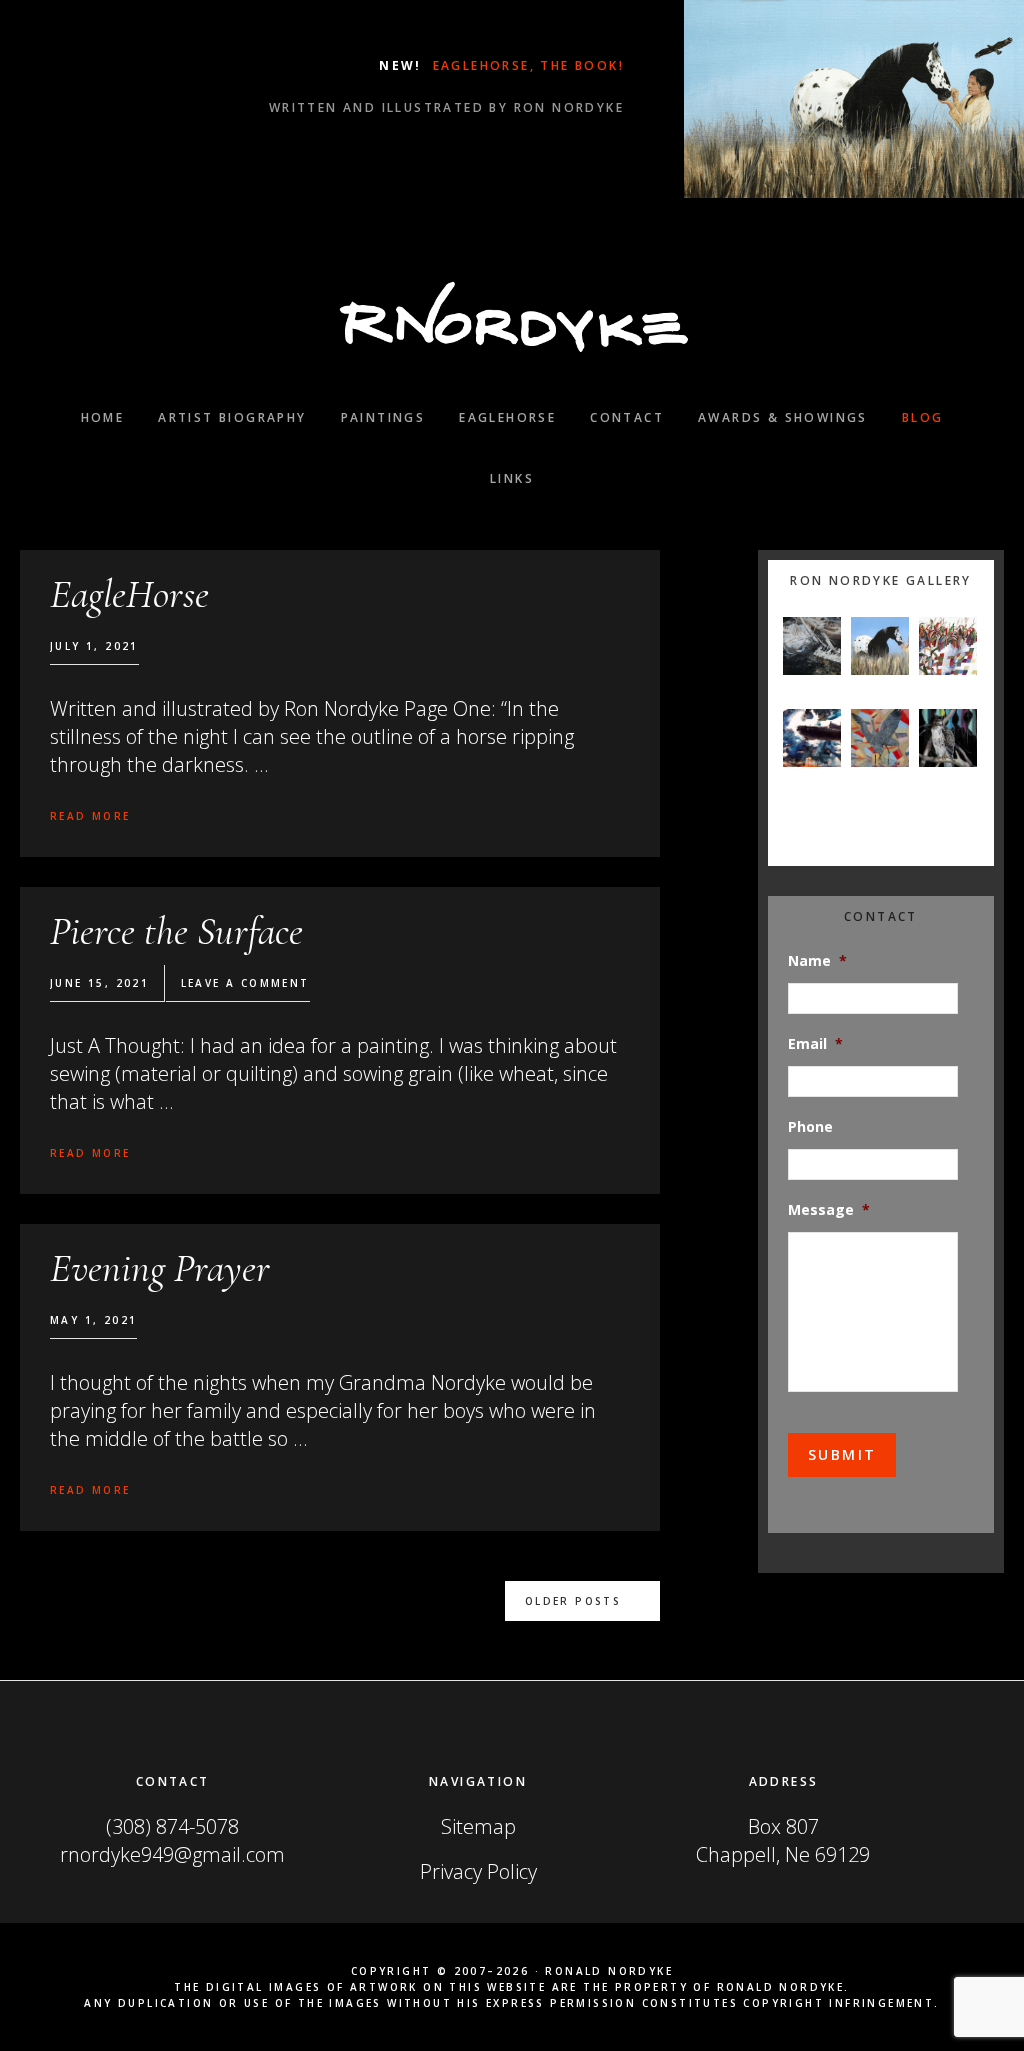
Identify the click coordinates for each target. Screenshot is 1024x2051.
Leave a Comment (245, 983)
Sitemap (478, 1826)
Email (815, 1044)
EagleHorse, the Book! (525, 65)
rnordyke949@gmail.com (172, 1854)
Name (817, 961)
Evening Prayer (160, 1268)
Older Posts (573, 1601)
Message (829, 1210)
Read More (90, 816)
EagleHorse (129, 594)
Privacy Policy (478, 1871)
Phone (810, 1127)
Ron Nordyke (512, 317)
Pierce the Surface (176, 931)
